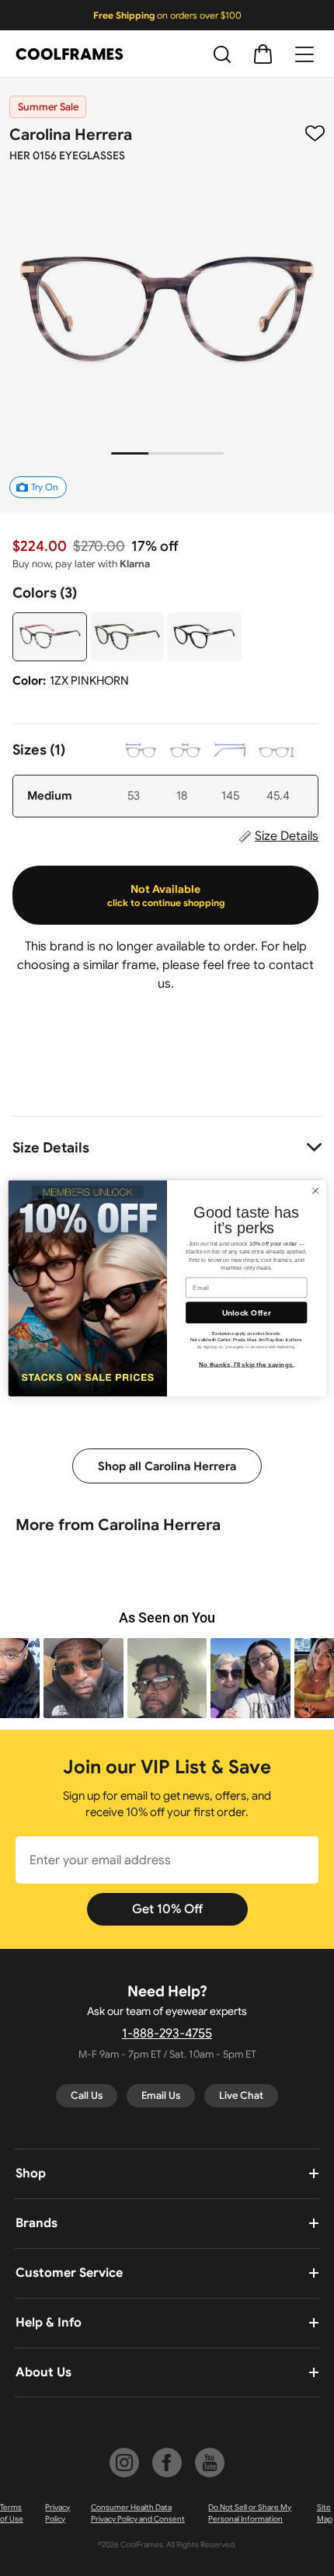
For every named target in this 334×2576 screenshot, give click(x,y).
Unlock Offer (247, 1312)
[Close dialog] (315, 1190)
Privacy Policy (57, 2513)
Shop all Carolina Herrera (167, 1466)
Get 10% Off (167, 1909)
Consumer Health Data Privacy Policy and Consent (138, 2513)
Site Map (325, 2513)
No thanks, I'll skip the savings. (247, 1364)
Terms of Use (12, 2513)
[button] (83, 1678)
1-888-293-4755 (167, 2034)
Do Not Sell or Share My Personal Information (250, 2513)
